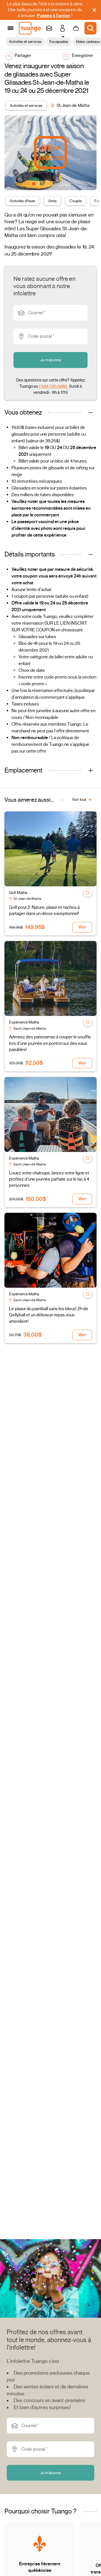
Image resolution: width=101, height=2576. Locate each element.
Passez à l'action (54, 16)
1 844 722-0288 (53, 386)
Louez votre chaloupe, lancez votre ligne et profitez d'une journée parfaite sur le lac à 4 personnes (49, 1179)
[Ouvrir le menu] (11, 28)
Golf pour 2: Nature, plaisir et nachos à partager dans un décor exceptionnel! (44, 910)
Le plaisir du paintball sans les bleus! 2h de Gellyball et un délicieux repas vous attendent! (49, 1315)
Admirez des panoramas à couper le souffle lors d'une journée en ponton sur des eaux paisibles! (50, 1043)
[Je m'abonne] (49, 28)
